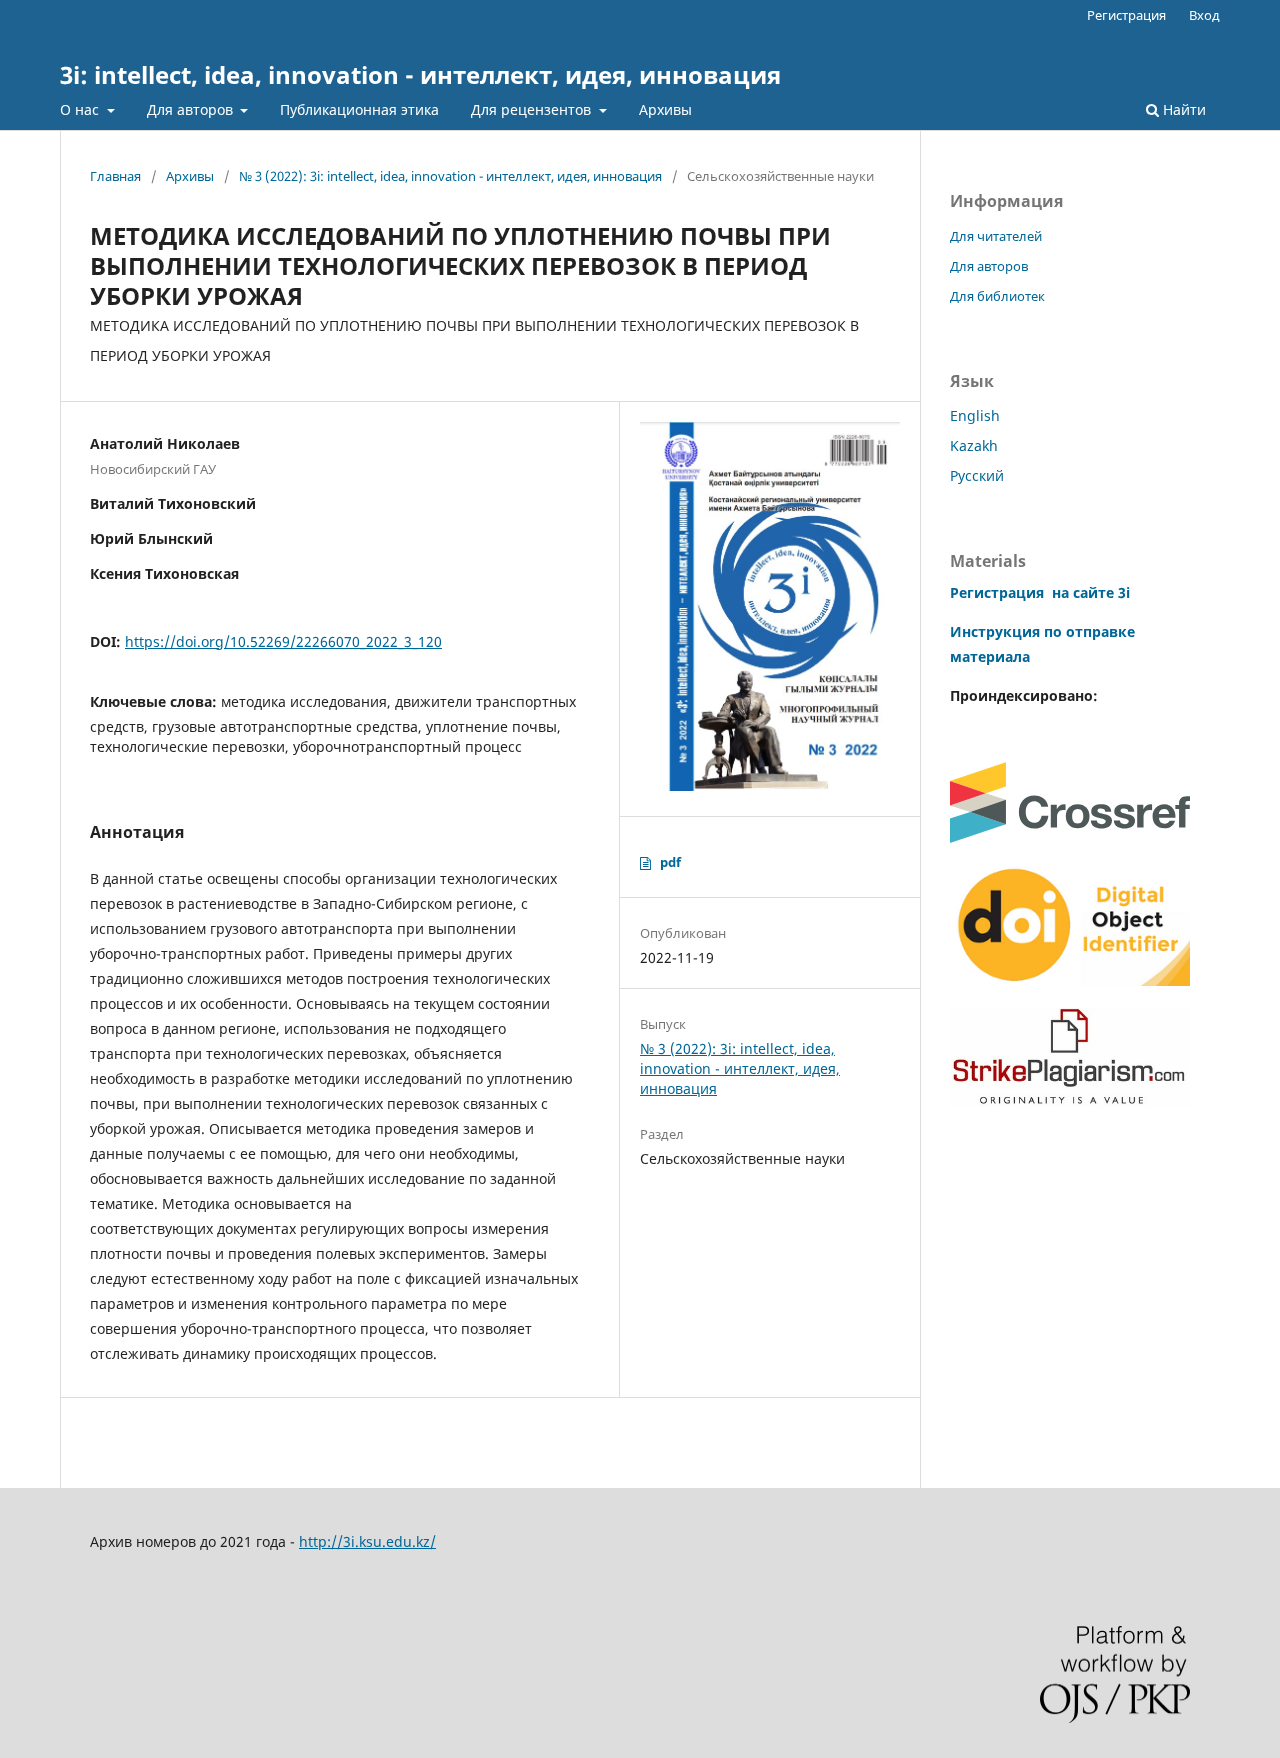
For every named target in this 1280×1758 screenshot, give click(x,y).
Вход (1204, 15)
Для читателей (996, 236)
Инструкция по (1006, 631)
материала (990, 656)
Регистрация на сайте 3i (1040, 592)
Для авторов (192, 109)
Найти (1182, 109)
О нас (81, 109)
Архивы (665, 109)
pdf (670, 862)
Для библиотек (997, 296)
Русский (977, 475)
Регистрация (1126, 15)
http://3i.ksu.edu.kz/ (367, 1541)
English (975, 415)
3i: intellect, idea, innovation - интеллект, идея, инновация (420, 74)
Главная (115, 176)
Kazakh (974, 445)
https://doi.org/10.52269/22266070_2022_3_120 (283, 641)
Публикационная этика (359, 109)
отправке (1098, 631)
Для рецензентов (533, 109)
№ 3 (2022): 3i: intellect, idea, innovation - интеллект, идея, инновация (450, 176)
